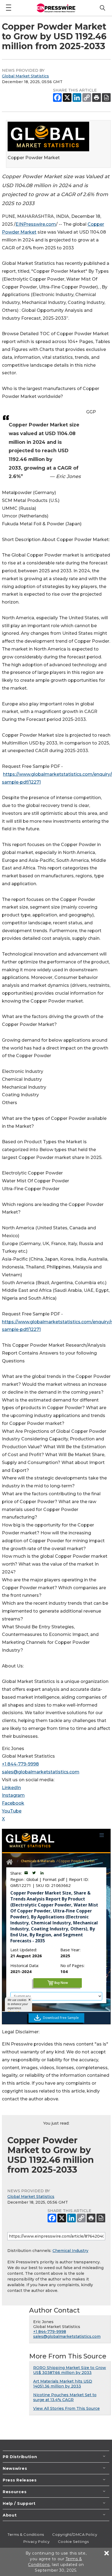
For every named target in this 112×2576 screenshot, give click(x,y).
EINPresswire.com (36, 224)
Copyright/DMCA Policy (75, 2534)
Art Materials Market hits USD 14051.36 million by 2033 (63, 2384)
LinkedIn (11, 1788)
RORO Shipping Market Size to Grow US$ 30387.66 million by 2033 (70, 2370)
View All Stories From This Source (66, 2408)
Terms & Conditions (26, 2534)
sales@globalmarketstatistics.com (41, 1772)
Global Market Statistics (25, 76)
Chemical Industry (70, 2251)
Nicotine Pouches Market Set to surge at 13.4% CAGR (65, 2397)
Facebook (13, 1803)
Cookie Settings (73, 2542)
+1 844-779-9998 (20, 1764)
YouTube (12, 1811)
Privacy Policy (37, 2542)
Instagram (13, 1795)
